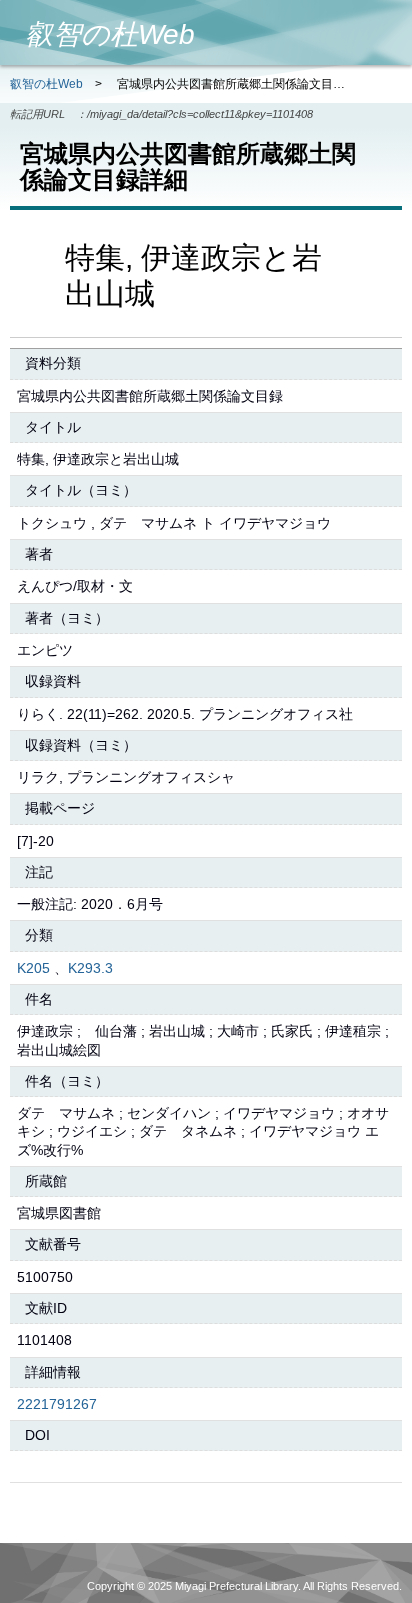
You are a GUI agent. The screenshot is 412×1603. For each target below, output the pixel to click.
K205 (33, 968)
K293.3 (90, 968)
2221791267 (57, 1404)
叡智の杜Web (46, 84)
